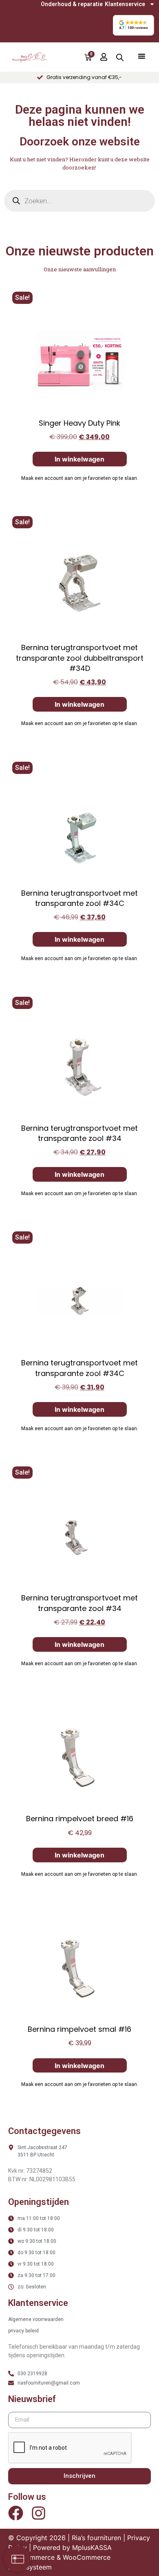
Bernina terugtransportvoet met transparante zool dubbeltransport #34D (80, 658)
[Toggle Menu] (141, 56)
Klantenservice (125, 4)
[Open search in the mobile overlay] (120, 57)
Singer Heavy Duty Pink (79, 423)
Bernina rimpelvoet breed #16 (80, 1819)
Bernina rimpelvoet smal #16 (79, 2029)
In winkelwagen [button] (79, 459)
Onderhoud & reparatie (72, 4)
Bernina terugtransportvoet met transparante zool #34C (79, 898)
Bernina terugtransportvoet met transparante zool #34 (79, 1133)
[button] (133, 25)
